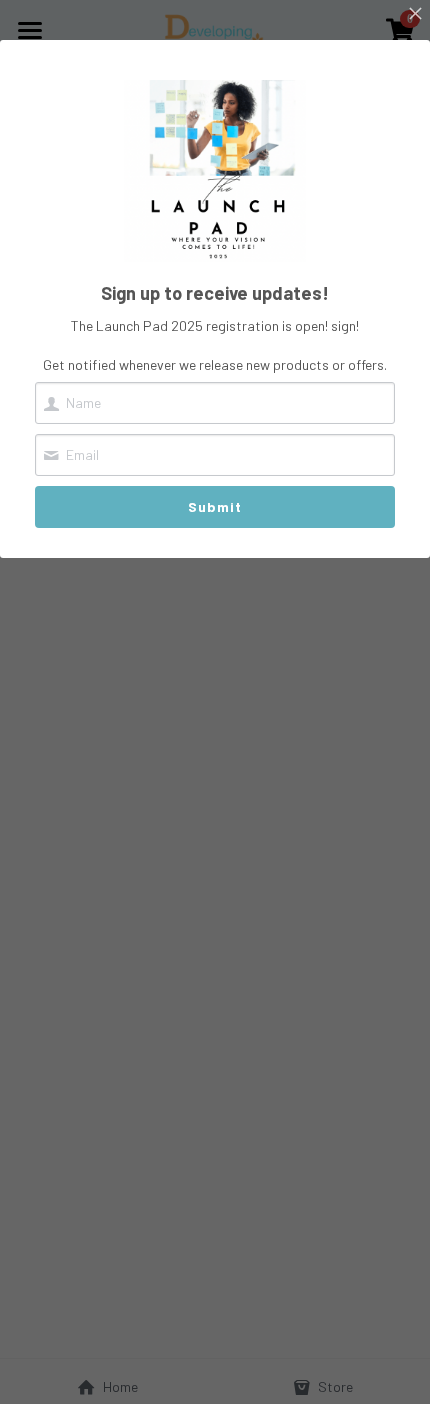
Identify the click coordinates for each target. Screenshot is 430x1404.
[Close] (415, 15)
